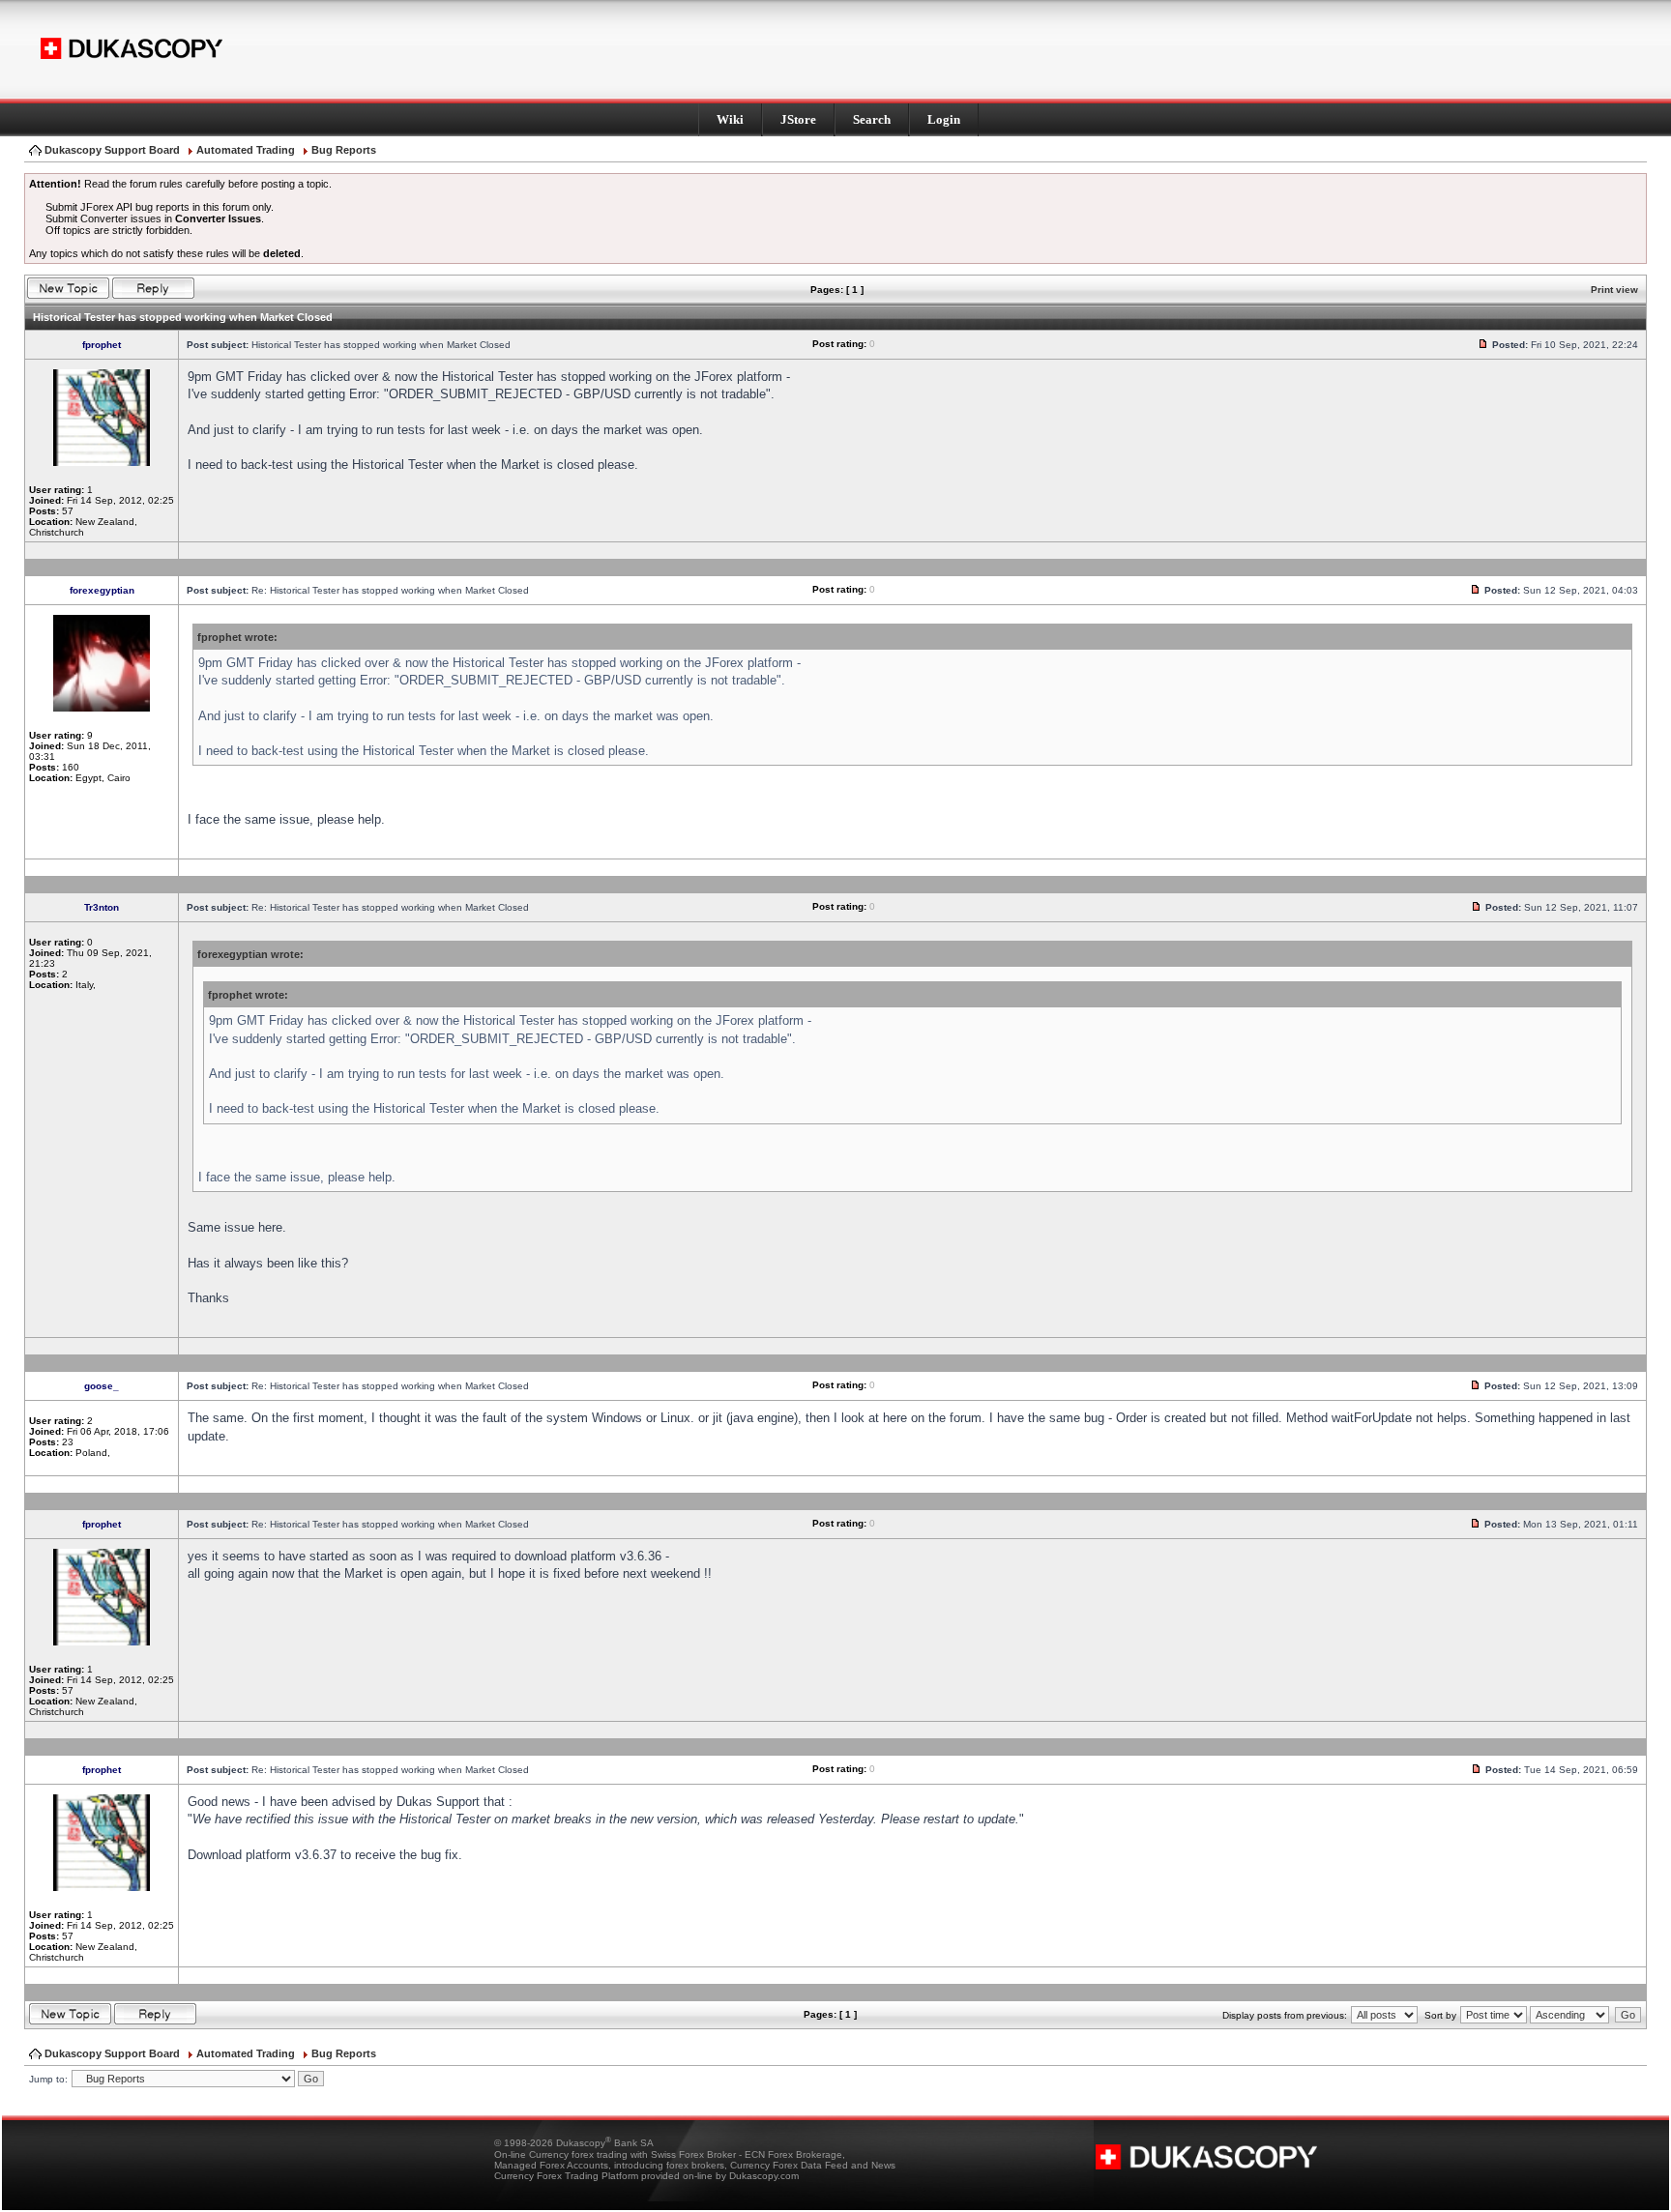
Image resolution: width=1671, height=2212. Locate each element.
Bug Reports (344, 150)
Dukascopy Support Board (112, 150)
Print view (1614, 290)
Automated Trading (246, 150)
